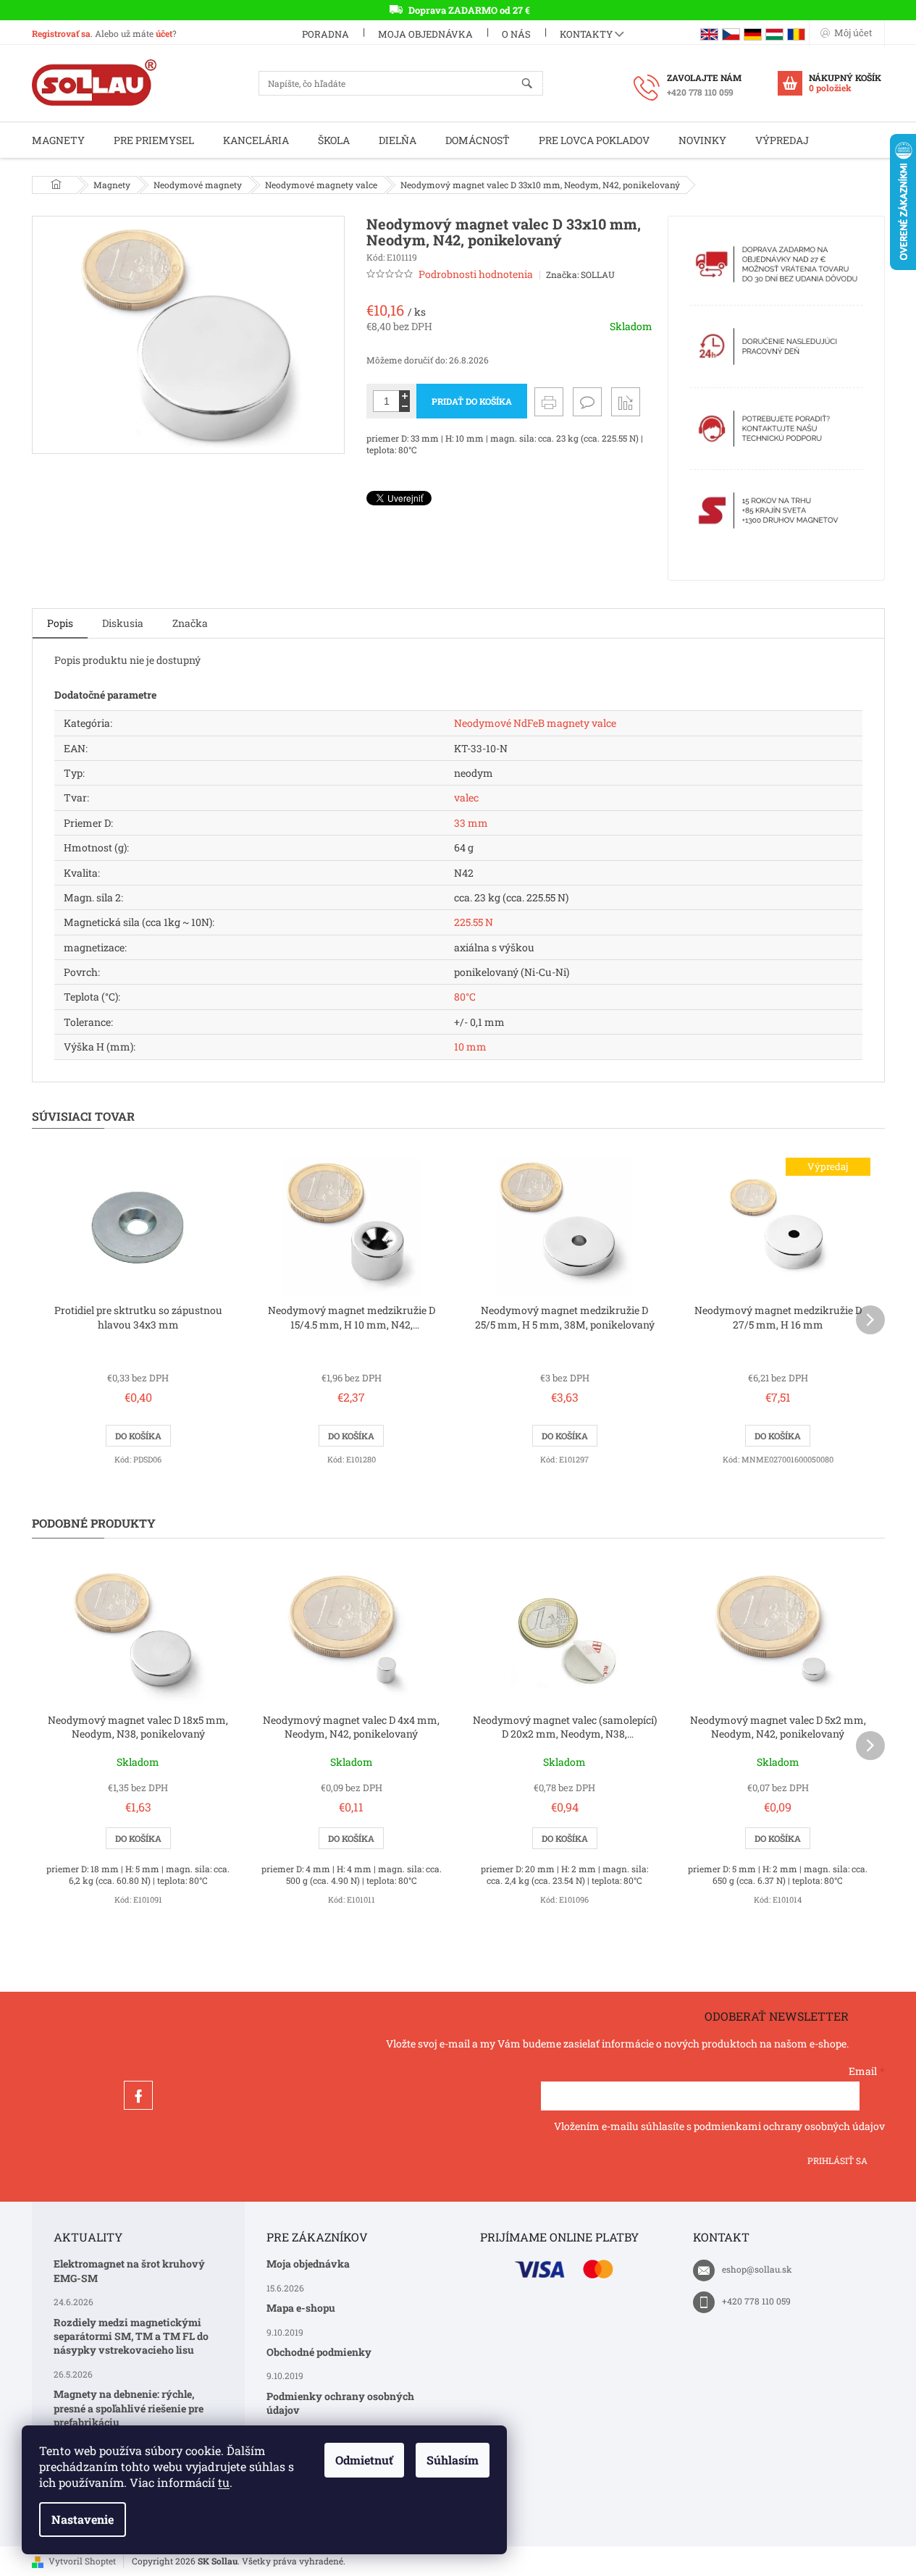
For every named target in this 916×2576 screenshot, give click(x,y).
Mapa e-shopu (301, 2308)
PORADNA (325, 34)
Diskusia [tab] (123, 623)
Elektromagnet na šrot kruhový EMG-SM (129, 2270)
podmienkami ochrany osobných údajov (789, 2126)
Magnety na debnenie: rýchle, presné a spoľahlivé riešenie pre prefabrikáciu (129, 2408)
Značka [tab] (190, 623)
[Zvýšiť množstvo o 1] (404, 396)
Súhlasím (453, 2460)
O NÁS (516, 34)
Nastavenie (83, 2519)
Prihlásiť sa (837, 2160)
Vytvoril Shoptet (82, 2561)
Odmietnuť (364, 2460)
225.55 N (474, 922)
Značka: (580, 274)
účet (164, 33)
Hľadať (533, 84)
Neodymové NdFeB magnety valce (535, 723)
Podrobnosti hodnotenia (476, 274)
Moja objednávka (425, 34)
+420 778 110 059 (756, 2301)
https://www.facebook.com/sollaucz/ (138, 2095)
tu (224, 2482)
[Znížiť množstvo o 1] (404, 407)
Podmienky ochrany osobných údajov (340, 2403)
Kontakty (586, 34)
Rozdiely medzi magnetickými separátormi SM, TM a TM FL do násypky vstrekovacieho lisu (131, 2336)
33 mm (471, 823)
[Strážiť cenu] (626, 402)
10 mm (470, 1047)
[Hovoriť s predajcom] (587, 402)
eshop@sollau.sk (757, 2269)
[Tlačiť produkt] (549, 402)
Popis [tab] (60, 623)
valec (466, 797)
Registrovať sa (61, 33)
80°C (465, 997)
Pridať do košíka (472, 401)
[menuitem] (58, 140)
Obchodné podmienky (319, 2352)
